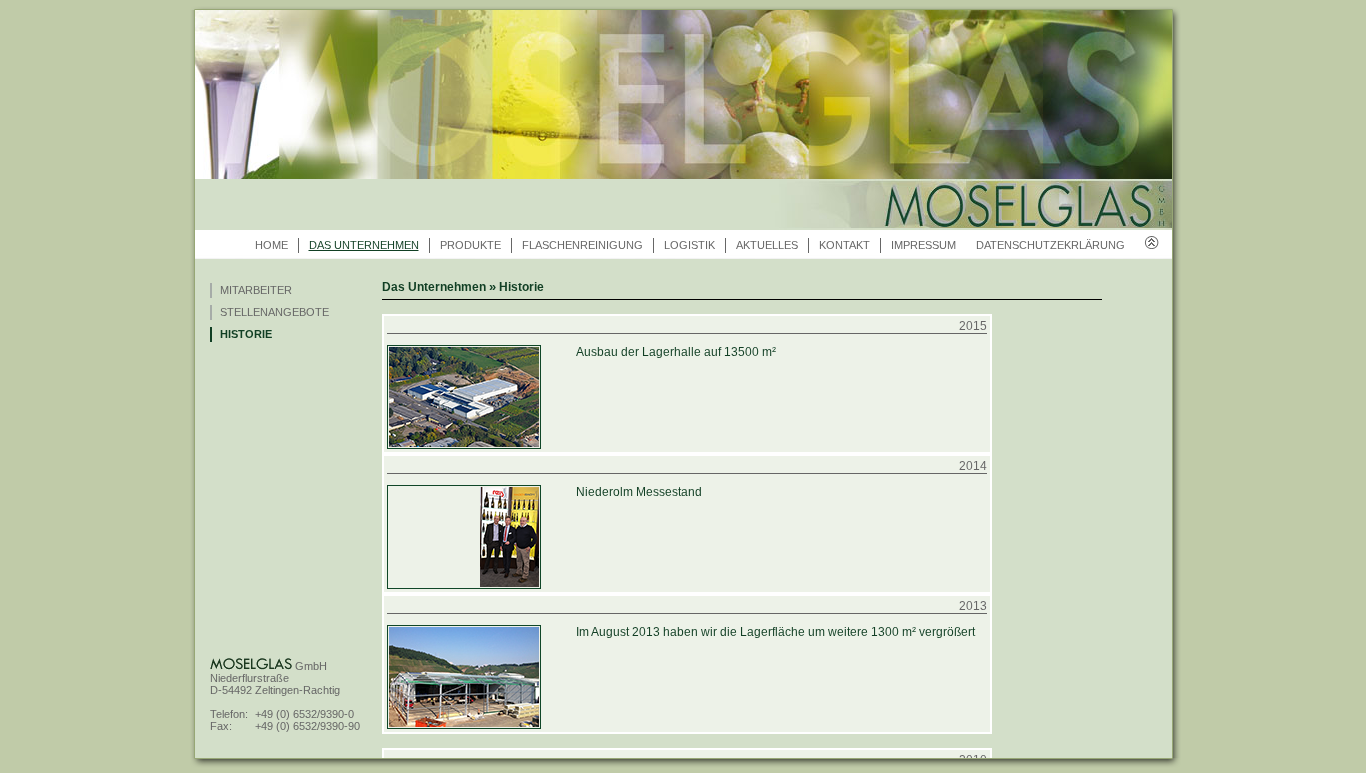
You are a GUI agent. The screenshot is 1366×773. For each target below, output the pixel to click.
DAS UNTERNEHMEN (364, 245)
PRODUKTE (470, 245)
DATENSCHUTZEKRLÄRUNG (1050, 245)
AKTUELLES (767, 245)
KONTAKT (844, 245)
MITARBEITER (256, 290)
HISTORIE (246, 334)
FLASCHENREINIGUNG (582, 245)
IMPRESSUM (923, 245)
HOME (271, 245)
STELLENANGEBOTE (274, 312)
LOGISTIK (689, 245)
